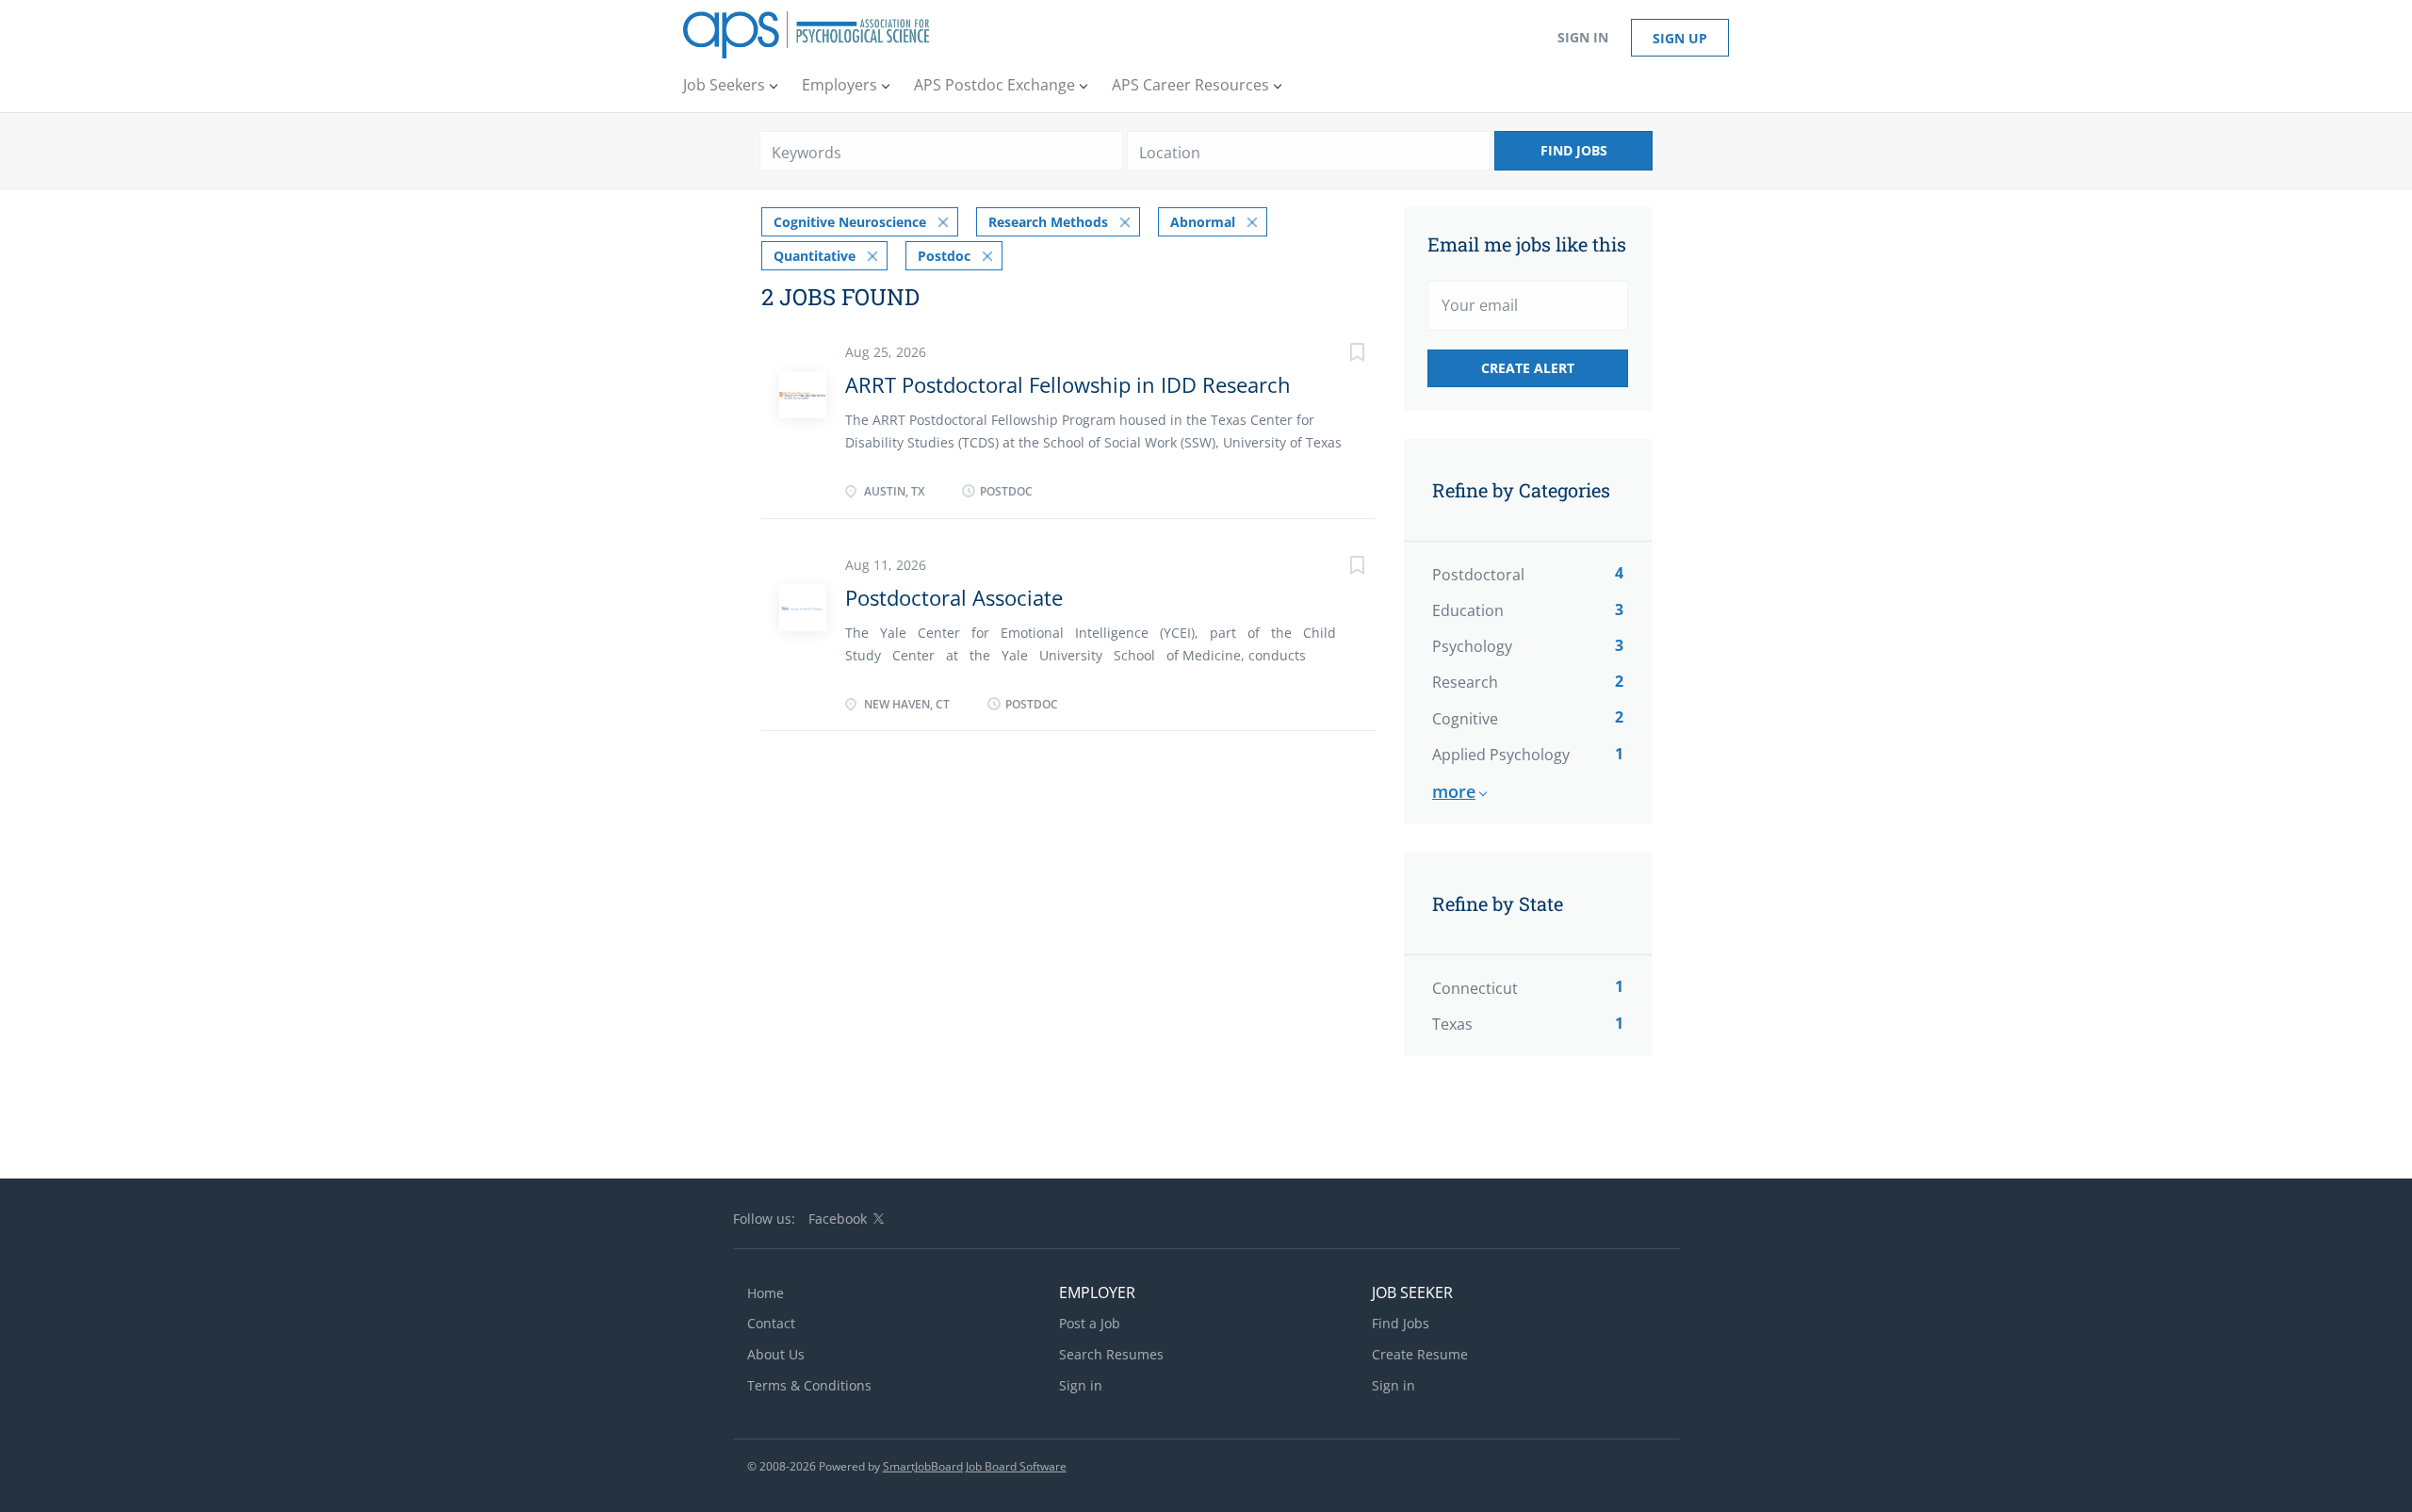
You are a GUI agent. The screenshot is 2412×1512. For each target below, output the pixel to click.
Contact (771, 1323)
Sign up (1680, 38)
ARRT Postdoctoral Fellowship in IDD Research (1068, 384)
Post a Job (1090, 1323)
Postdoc (944, 256)
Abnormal (1203, 222)
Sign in (1583, 37)
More (1454, 791)
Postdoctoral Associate (954, 597)
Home (766, 1293)
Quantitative (815, 256)
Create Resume (1420, 1354)
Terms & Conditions (809, 1385)
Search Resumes (1111, 1354)
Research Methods (1048, 222)
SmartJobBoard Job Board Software (975, 1466)
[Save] (1338, 355)
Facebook (838, 1219)
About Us (776, 1354)
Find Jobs (1574, 150)
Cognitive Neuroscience (850, 222)
